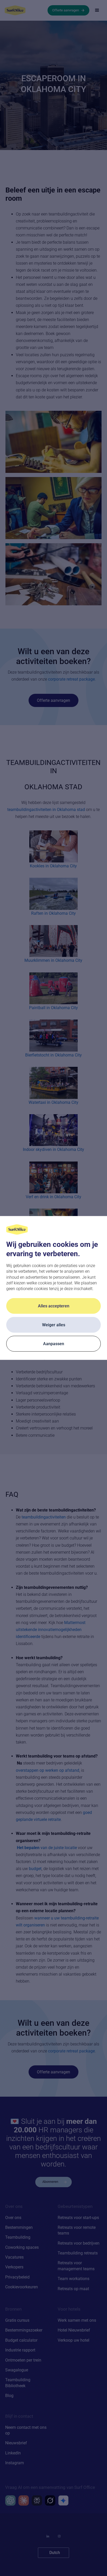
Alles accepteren (54, 1306)
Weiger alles (54, 1325)
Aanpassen (54, 1344)
